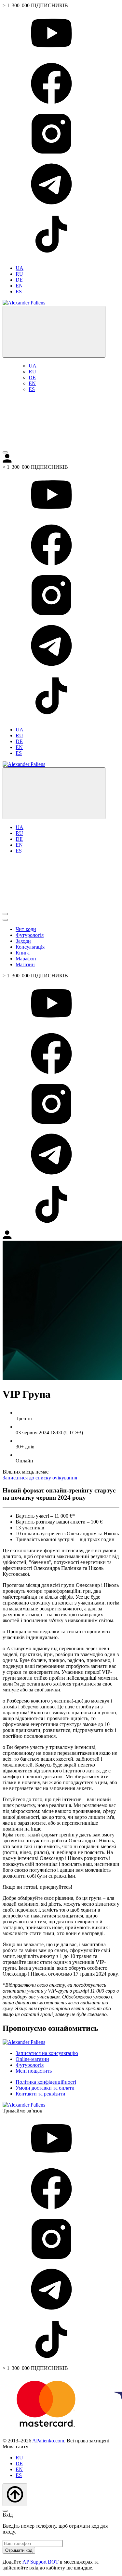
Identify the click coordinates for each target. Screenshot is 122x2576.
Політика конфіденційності (46, 2082)
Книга (23, 953)
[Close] (5, 2511)
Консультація (30, 947)
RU (19, 274)
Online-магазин (32, 2059)
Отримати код (19, 2550)
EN (19, 286)
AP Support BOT (41, 2562)
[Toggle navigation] (5, 452)
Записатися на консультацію (47, 2053)
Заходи (23, 941)
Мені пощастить (34, 2071)
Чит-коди (26, 929)
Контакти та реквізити (41, 2094)
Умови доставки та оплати (45, 2088)
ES (19, 292)
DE (19, 280)
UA (20, 268)
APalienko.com (48, 2441)
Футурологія (30, 935)
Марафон (26, 959)
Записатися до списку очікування (40, 1478)
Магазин (25, 964)
